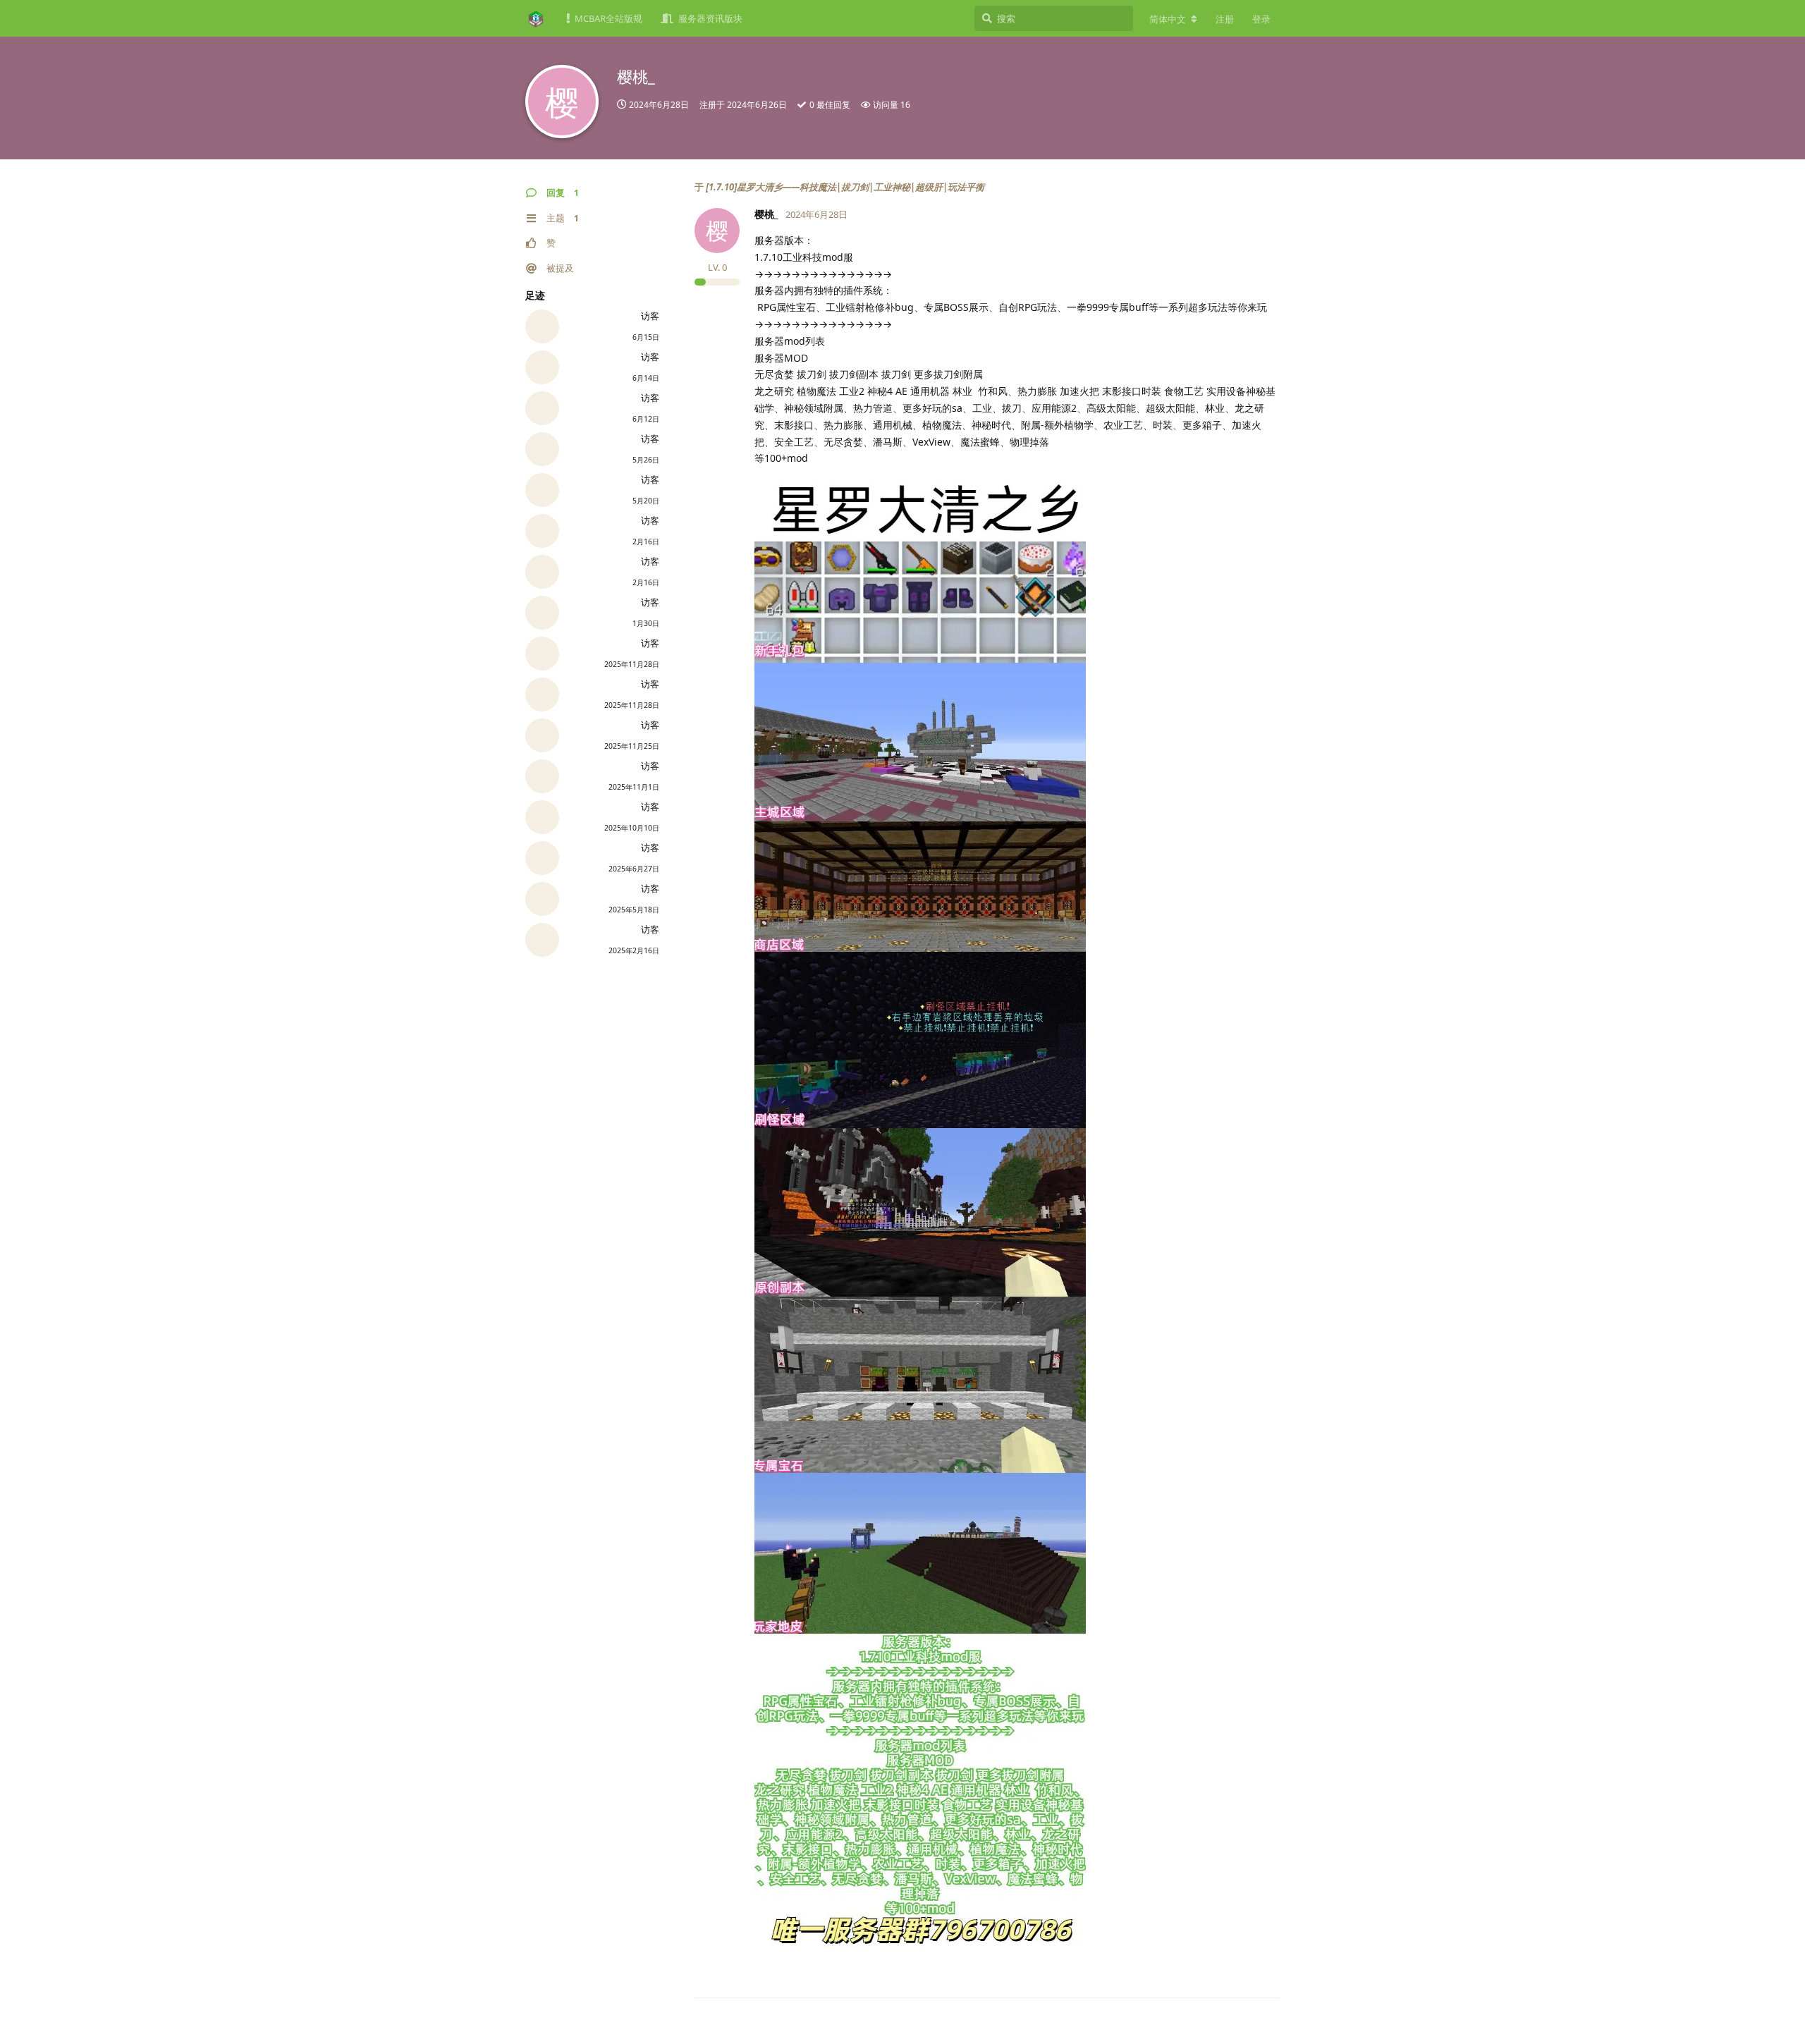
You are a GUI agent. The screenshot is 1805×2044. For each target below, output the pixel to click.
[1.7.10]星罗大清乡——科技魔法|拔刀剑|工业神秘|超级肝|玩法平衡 (845, 187)
